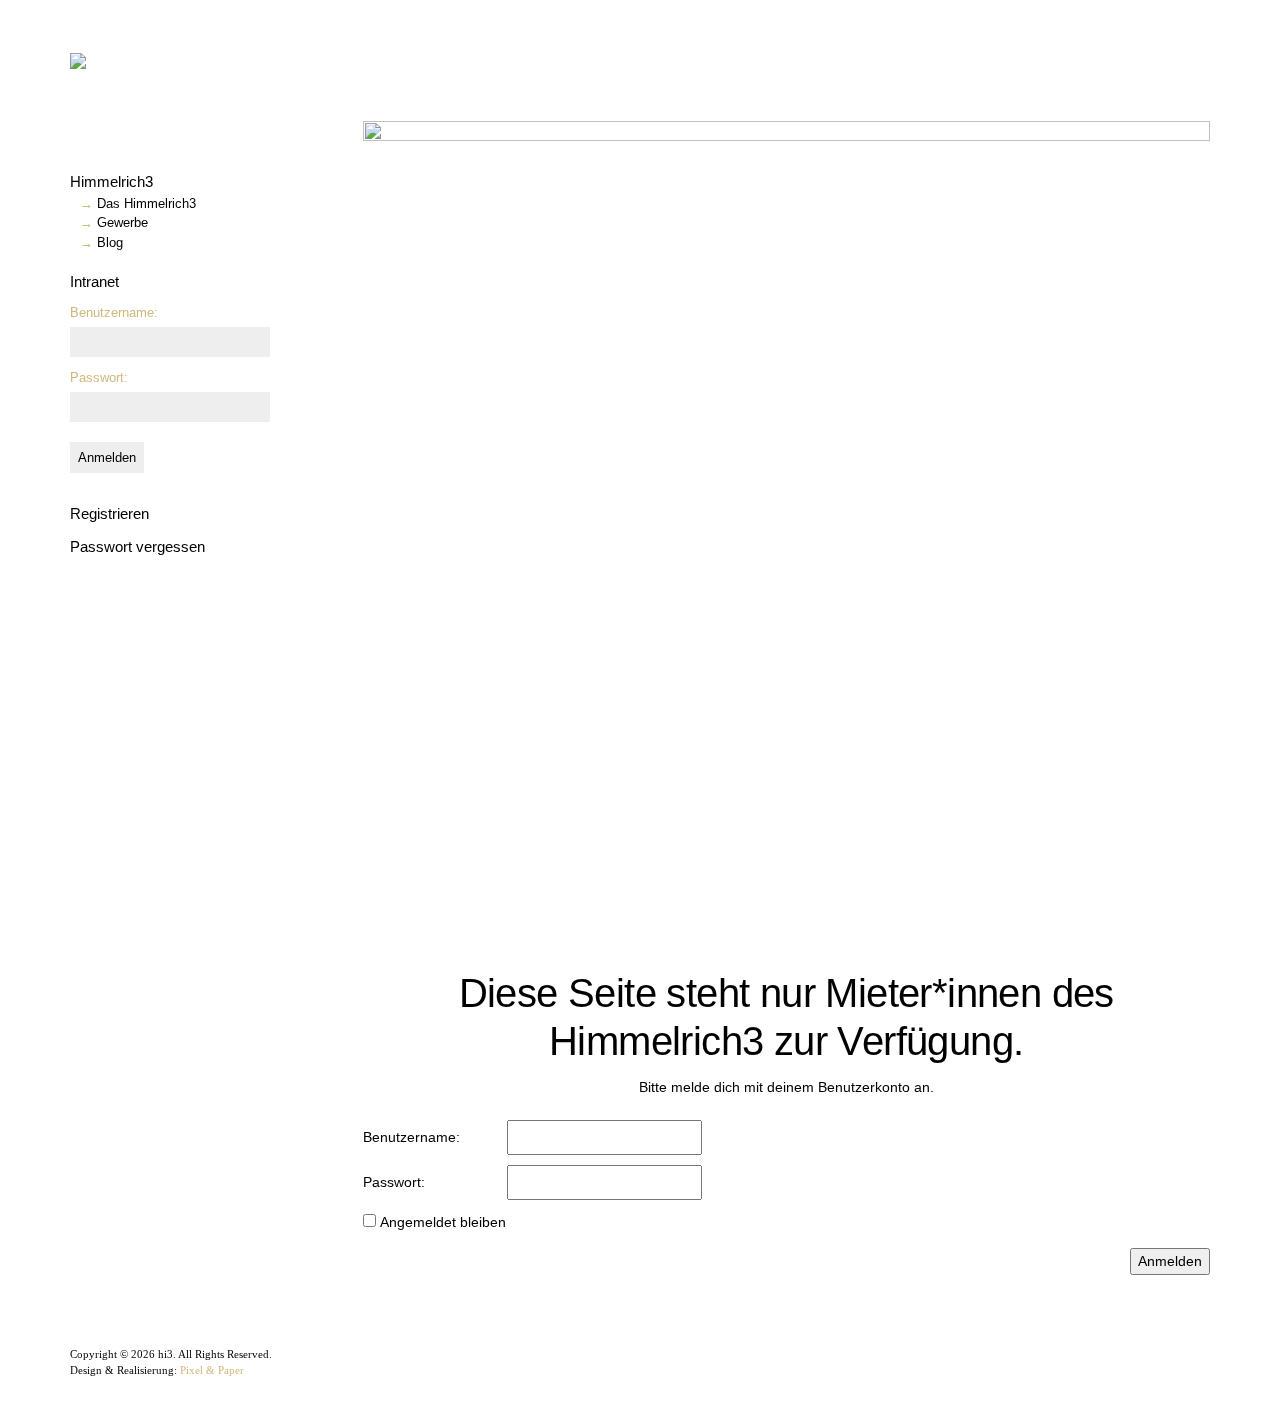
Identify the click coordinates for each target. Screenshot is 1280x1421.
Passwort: (99, 377)
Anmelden (107, 457)
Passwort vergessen (137, 546)
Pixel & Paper (212, 1370)
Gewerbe (122, 222)
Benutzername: (114, 312)
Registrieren (109, 513)
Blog (110, 242)
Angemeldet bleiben (443, 1222)
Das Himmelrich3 (146, 203)
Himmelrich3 (111, 181)
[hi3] (145, 60)
